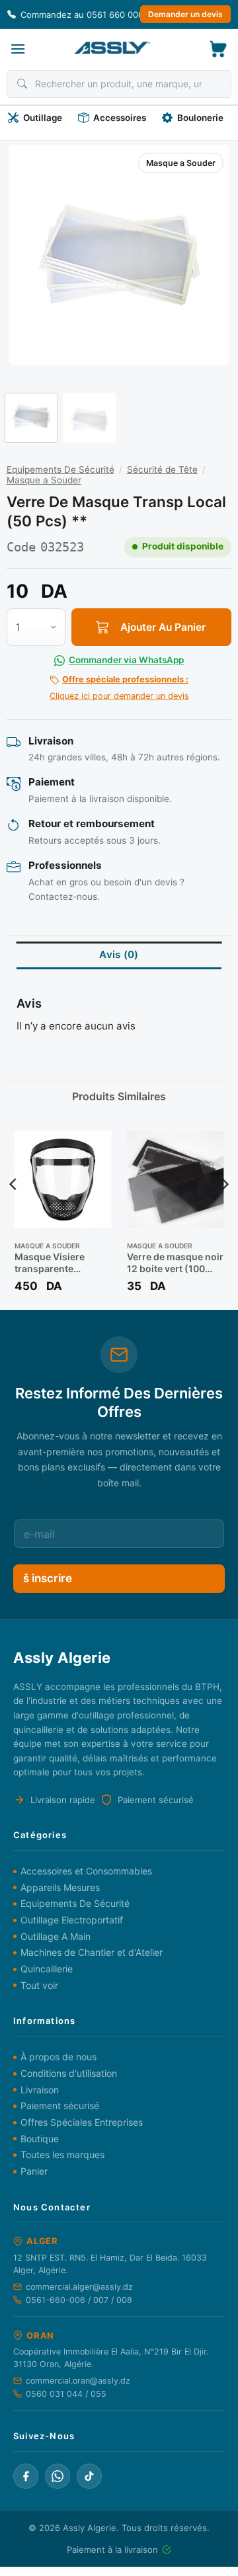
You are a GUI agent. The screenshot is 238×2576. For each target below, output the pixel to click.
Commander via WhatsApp (126, 660)
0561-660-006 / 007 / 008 (79, 2300)
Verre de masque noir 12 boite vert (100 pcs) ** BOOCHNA (175, 1263)
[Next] (208, 255)
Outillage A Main (56, 1936)
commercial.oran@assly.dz (78, 2381)
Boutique (40, 2139)
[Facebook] (26, 2476)
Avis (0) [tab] (119, 954)
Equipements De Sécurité (60, 469)
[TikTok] (89, 2476)
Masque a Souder (181, 163)
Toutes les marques (62, 2154)
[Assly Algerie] (112, 48)
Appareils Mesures (60, 1887)
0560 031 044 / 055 (66, 2394)
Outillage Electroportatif (72, 1920)
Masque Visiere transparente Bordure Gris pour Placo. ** (56, 1263)
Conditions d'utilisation (69, 2073)
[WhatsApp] (58, 2476)
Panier (34, 2171)
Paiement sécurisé (60, 2106)
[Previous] (30, 255)
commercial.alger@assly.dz (79, 2287)
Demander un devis (185, 14)
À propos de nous (59, 2057)
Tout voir (39, 1985)
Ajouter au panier (163, 627)
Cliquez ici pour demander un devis (119, 688)
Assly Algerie (90, 2528)
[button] (18, 49)
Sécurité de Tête (162, 469)
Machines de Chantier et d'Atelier (92, 1952)
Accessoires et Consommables (86, 1871)
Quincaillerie (47, 1969)
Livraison (40, 2090)
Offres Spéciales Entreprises (82, 2122)
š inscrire (48, 1578)
